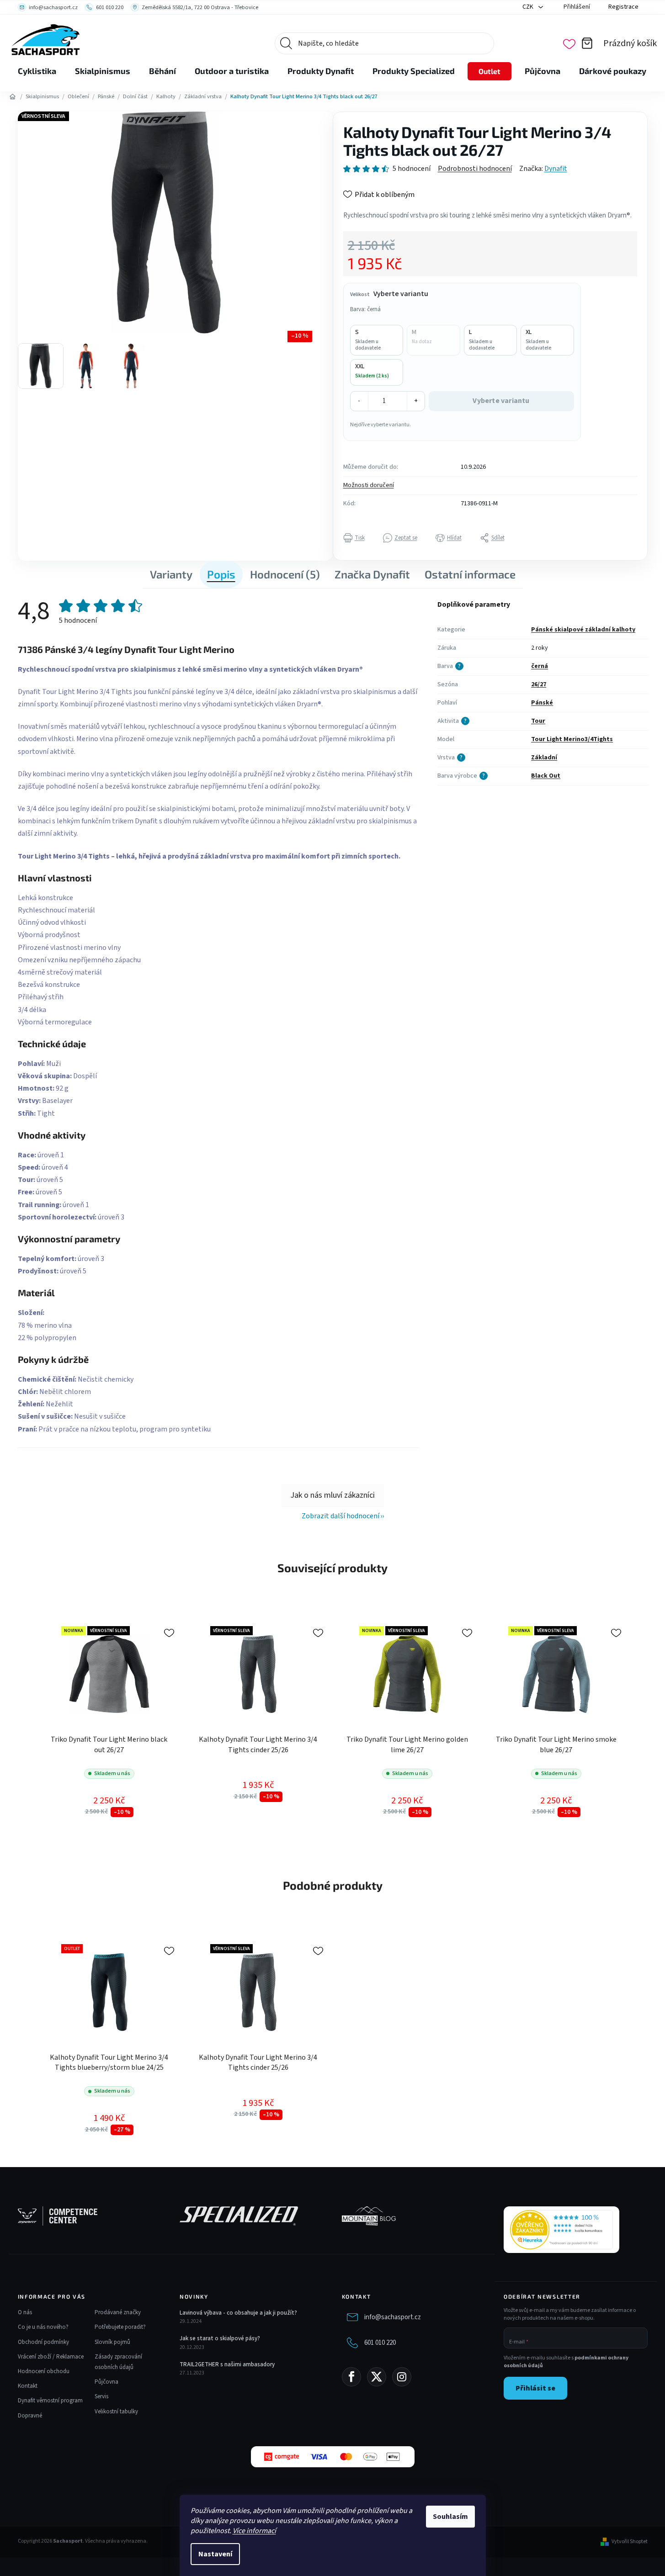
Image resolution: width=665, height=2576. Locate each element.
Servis (101, 2396)
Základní (544, 758)
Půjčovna (106, 2382)
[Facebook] (351, 2377)
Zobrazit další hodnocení (340, 1516)
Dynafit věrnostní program (50, 2401)
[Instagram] (402, 2377)
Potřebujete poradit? (120, 2327)
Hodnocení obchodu (44, 2371)
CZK (529, 7)
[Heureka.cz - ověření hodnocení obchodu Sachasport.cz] (561, 2230)
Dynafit (556, 169)
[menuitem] (37, 71)
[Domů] (13, 97)
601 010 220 (380, 2343)
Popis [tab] (221, 574)
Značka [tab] (372, 574)
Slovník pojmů (112, 2342)
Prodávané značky (118, 2312)
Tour (538, 721)
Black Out (546, 776)
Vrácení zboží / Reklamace (51, 2357)
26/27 (539, 684)
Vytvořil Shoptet (630, 2542)
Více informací (254, 2531)
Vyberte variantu (501, 401)
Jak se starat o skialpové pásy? (220, 2338)
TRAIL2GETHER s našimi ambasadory (227, 2364)
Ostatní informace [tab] (470, 574)
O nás (25, 2312)
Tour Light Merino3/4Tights (572, 739)
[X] (377, 2377)
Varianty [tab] (171, 574)
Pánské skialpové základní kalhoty (583, 630)
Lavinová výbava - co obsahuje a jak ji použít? (238, 2313)
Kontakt (28, 2386)
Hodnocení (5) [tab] (285, 574)
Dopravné (30, 2416)
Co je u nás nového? (43, 2327)
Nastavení (215, 2554)
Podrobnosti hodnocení (475, 169)
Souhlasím (450, 2517)
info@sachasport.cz (393, 2317)
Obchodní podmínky (43, 2342)
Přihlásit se (535, 2388)
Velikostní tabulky (116, 2412)
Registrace (623, 7)
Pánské (542, 703)
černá (540, 666)
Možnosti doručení (369, 485)
